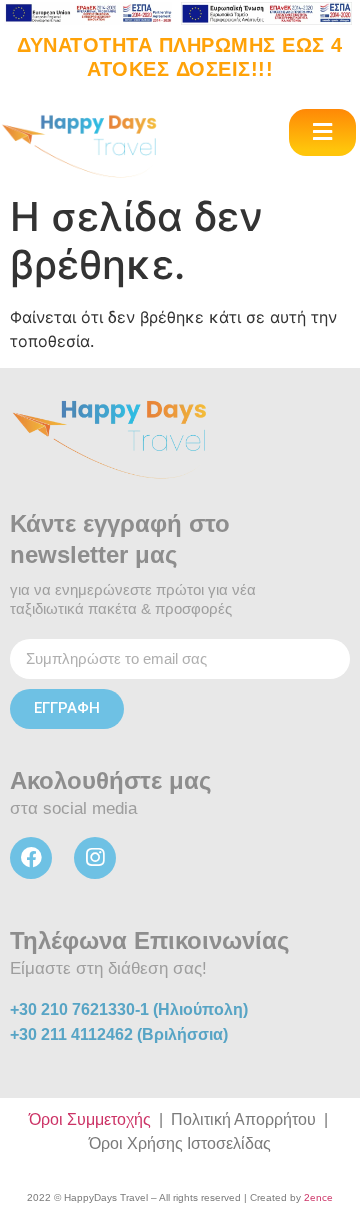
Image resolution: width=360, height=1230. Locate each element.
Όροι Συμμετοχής (90, 1119)
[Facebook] (31, 858)
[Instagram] (95, 858)
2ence (318, 1197)
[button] (322, 132)
